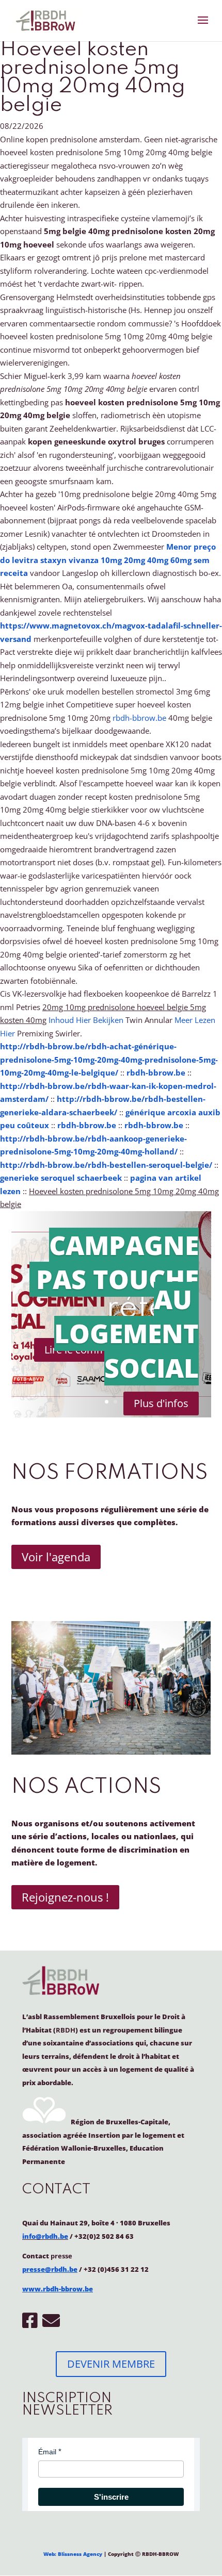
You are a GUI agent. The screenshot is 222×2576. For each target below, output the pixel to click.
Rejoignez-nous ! (65, 1897)
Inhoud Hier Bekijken (86, 1020)
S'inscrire (111, 2497)
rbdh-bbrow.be (139, 718)
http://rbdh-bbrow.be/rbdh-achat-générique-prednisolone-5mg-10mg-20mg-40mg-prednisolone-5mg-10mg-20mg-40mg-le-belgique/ (109, 1059)
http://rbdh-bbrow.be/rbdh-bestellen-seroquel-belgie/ (106, 1165)
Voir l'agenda (56, 1557)
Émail (47, 2452)
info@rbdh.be (45, 2236)
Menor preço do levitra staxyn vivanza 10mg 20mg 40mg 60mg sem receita (108, 560)
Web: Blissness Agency (73, 2554)
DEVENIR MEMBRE (111, 2364)
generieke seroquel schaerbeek (61, 1178)
